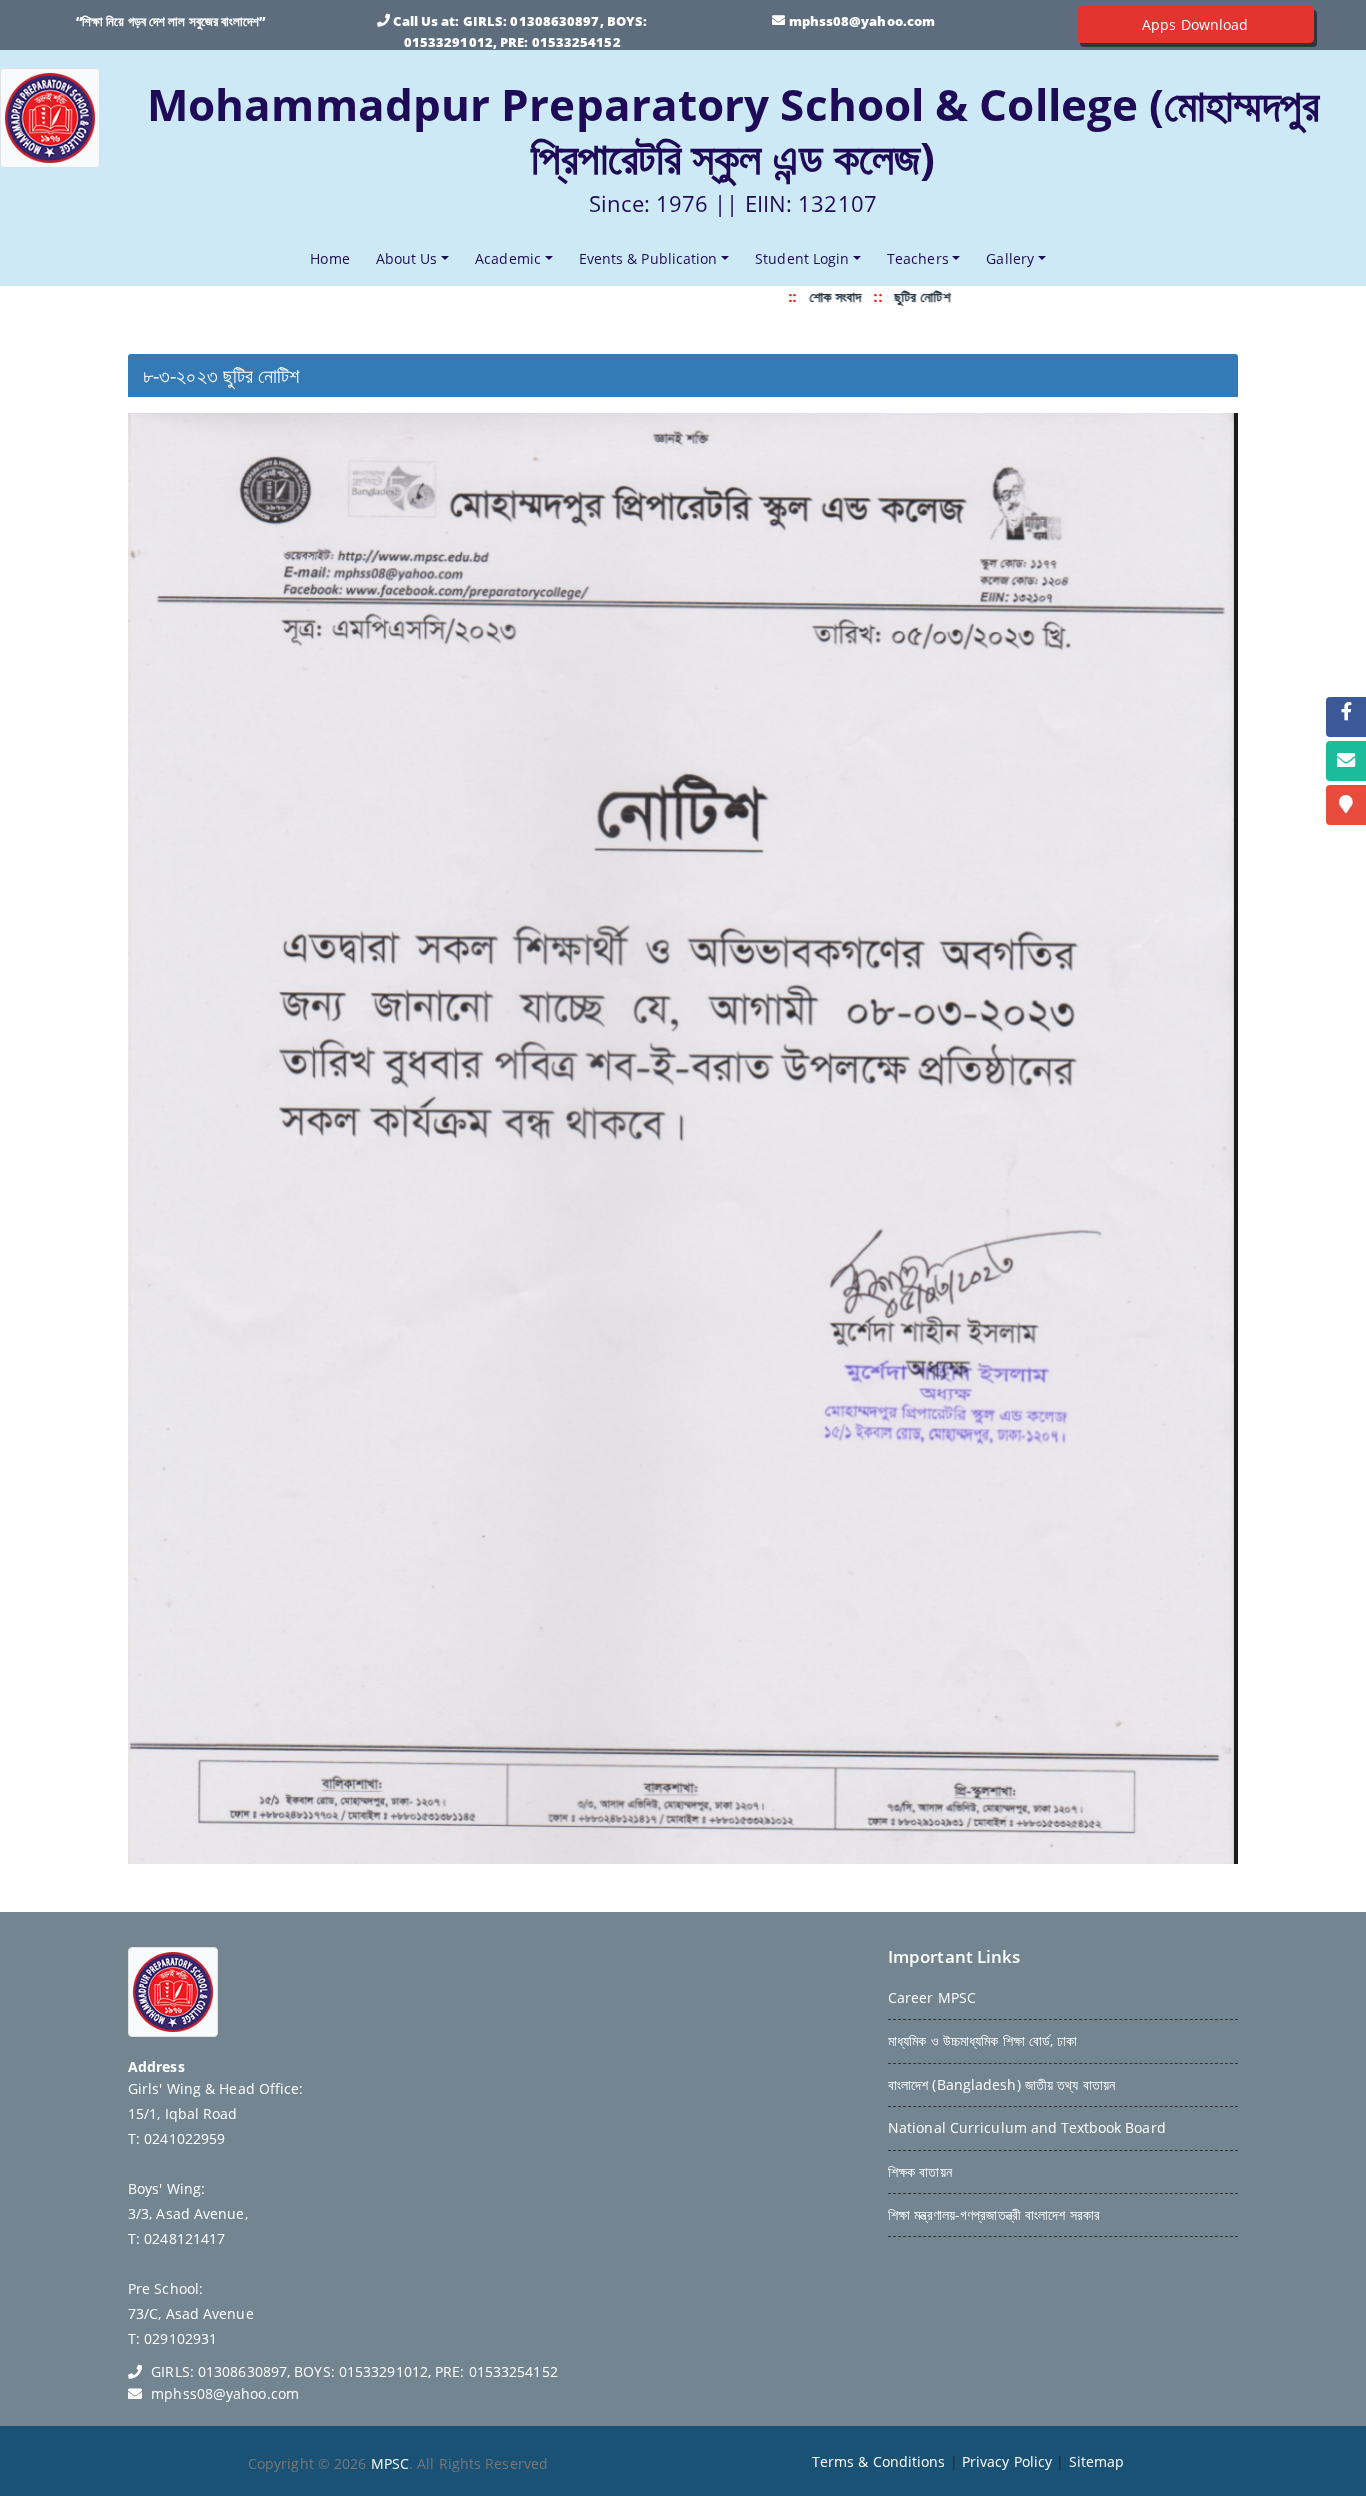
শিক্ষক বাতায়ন (920, 2171)
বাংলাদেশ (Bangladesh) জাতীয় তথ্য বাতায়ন (1001, 2084)
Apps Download (1195, 24)
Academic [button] (508, 258)
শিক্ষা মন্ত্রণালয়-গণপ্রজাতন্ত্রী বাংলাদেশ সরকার (994, 2214)
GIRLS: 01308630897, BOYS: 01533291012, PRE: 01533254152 (354, 2371)
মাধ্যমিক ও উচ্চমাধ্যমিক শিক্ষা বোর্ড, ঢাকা (983, 2040)
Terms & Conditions (879, 2461)
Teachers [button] (918, 258)
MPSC (390, 2463)
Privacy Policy (1007, 2461)
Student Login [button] (802, 258)
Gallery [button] (1010, 258)
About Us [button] (407, 258)
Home (333, 258)
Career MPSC (932, 1997)
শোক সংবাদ (796, 296)
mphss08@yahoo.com (862, 21)
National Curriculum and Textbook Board (1027, 2127)
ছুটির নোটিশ (883, 296)
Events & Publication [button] (648, 258)
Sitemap (1097, 2461)
